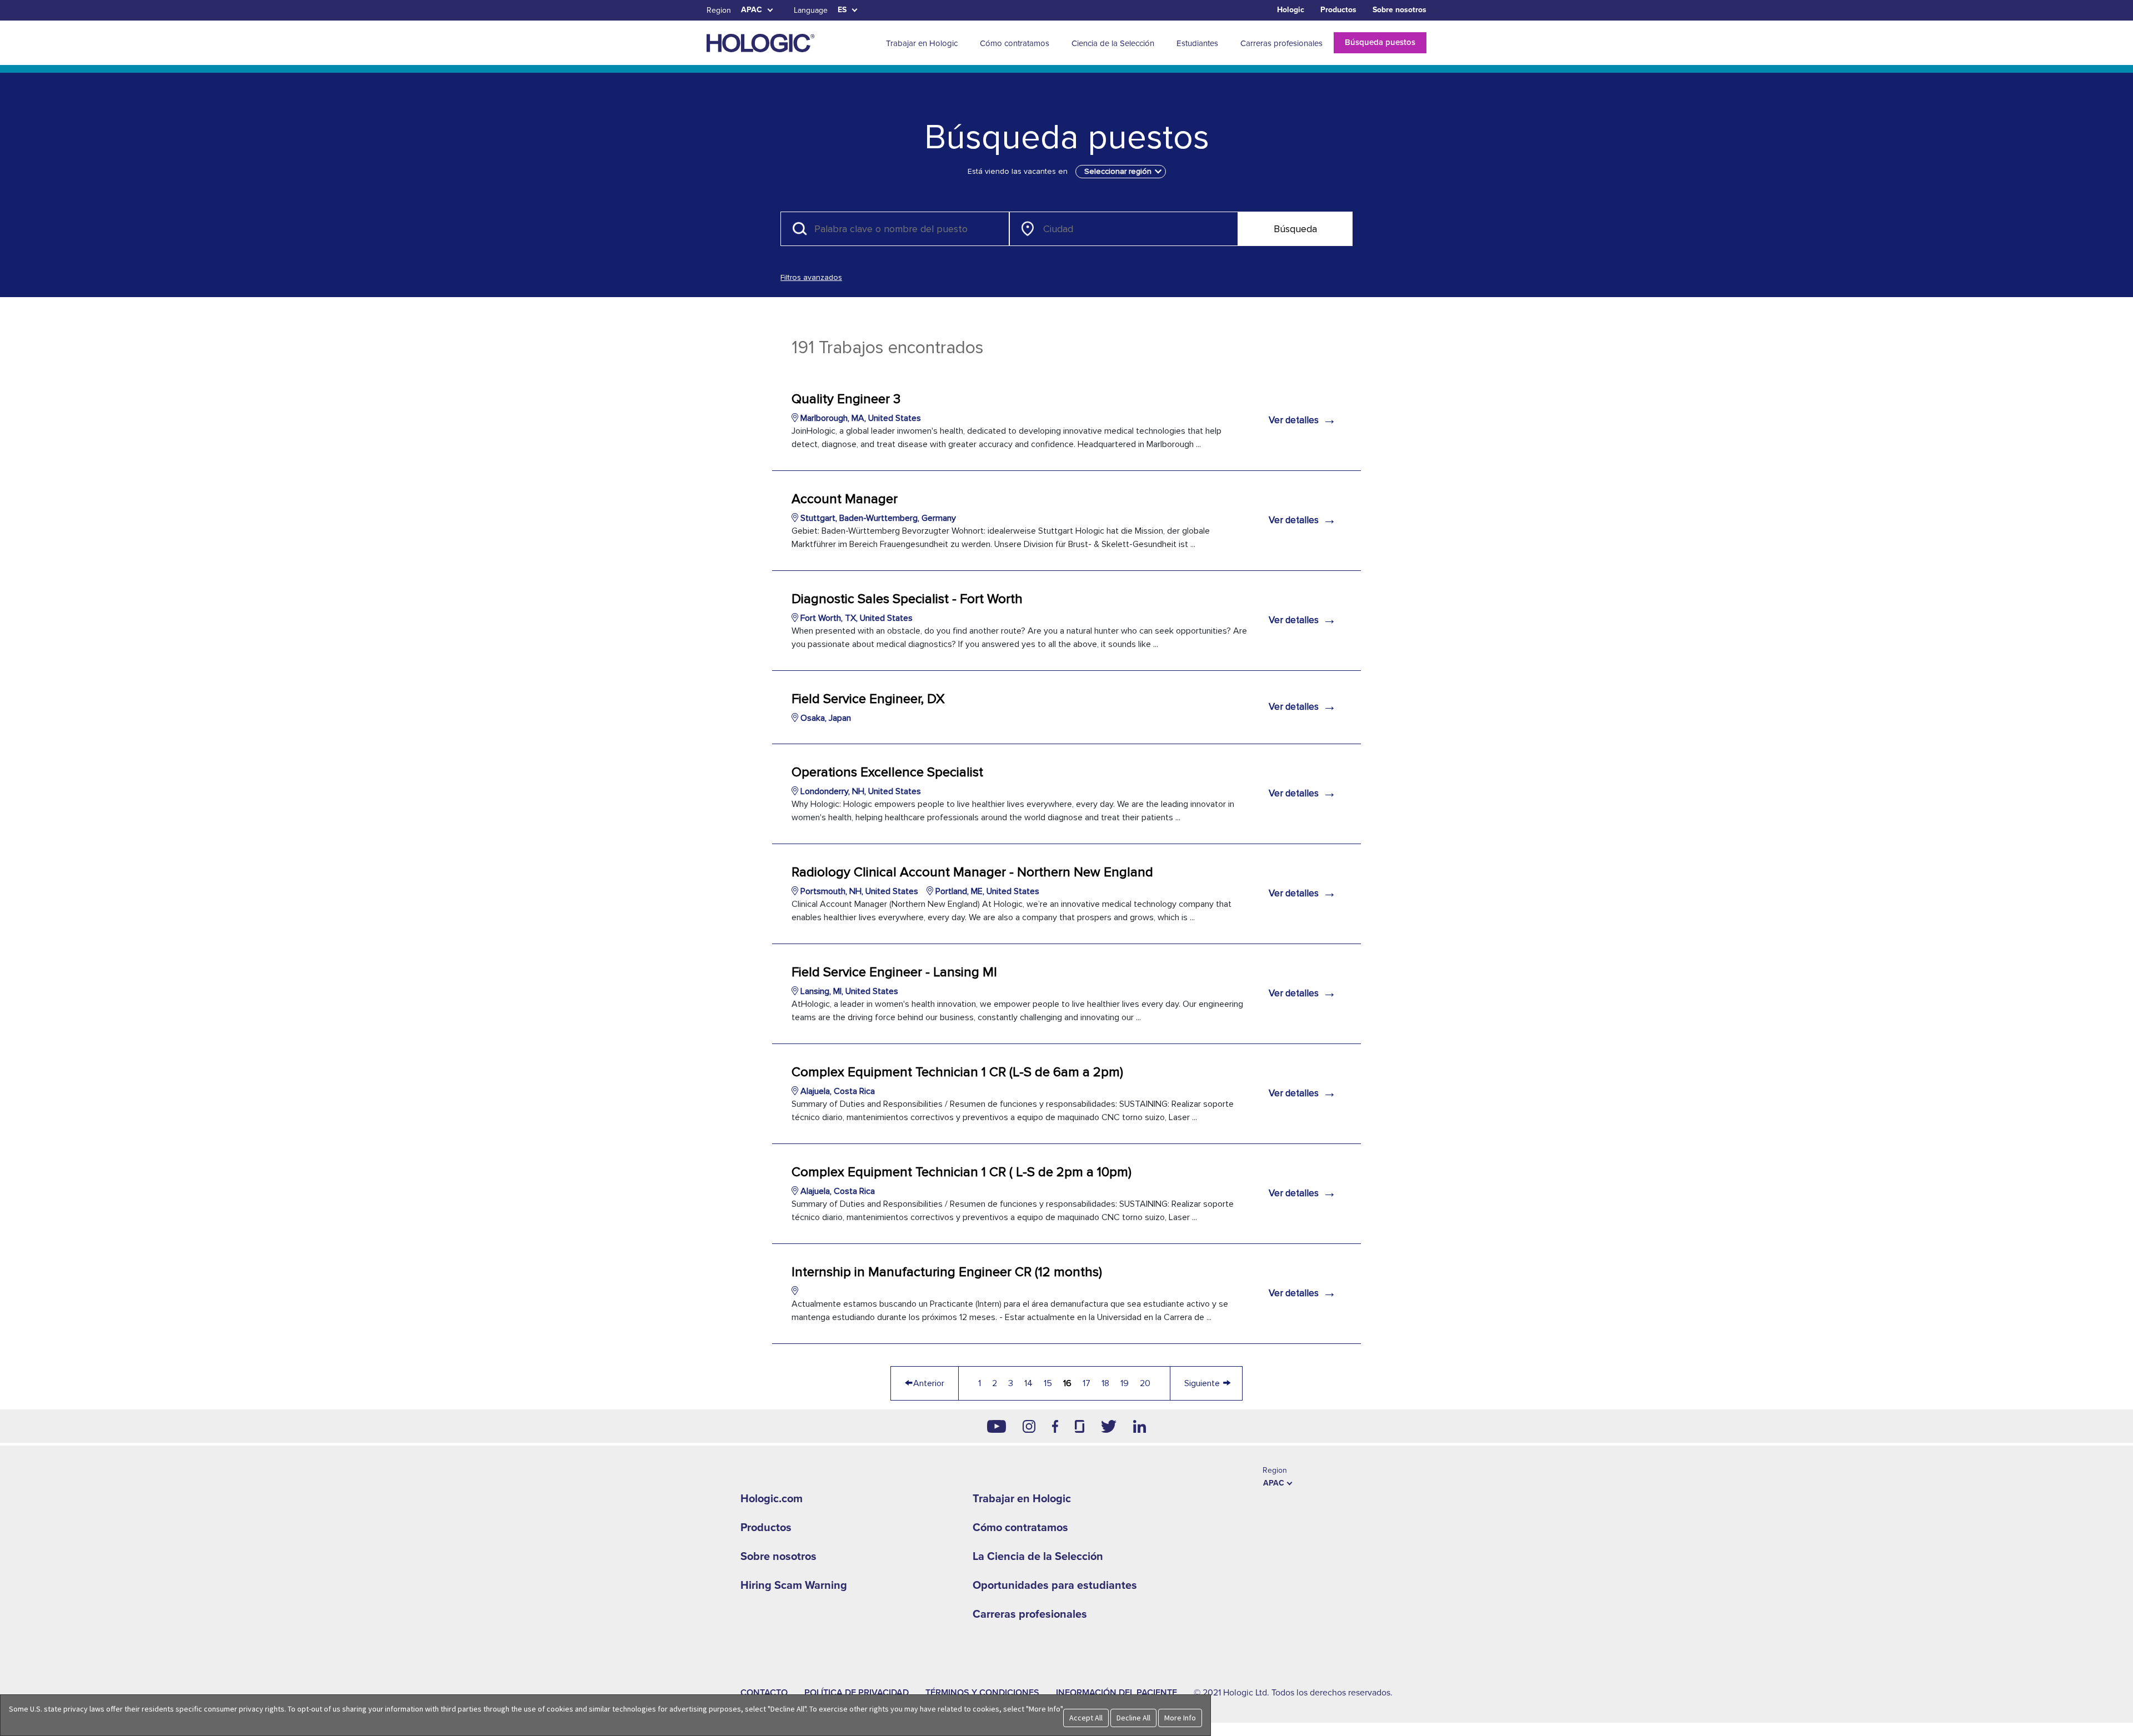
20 (1145, 1383)
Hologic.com (772, 1499)
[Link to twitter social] (1109, 1426)
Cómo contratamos (1020, 1528)
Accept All (1086, 1718)
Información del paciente (1116, 1693)
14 (1028, 1383)
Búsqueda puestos (1380, 42)
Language (811, 10)
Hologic (1291, 10)
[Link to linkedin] (1140, 1426)
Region (719, 10)
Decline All (1133, 1718)
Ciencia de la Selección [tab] (1113, 43)
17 (1086, 1383)
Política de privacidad (857, 1693)
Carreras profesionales (1030, 1614)
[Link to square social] (1079, 1426)
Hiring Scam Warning (794, 1586)
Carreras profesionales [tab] (1281, 43)
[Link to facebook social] (1055, 1426)
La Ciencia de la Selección (1038, 1557)
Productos (1338, 10)
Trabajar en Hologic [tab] (922, 43)
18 (1105, 1383)
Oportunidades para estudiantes (1055, 1586)
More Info (1180, 1718)
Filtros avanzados (811, 277)
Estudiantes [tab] (1197, 43)
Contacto (764, 1693)
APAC (752, 10)
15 (1048, 1383)
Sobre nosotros (1400, 10)
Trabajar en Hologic (1022, 1499)
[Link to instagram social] (1029, 1426)
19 (1125, 1383)
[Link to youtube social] (997, 1426)
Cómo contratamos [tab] (1015, 43)
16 (1067, 1383)
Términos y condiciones (982, 1693)
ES (842, 10)
